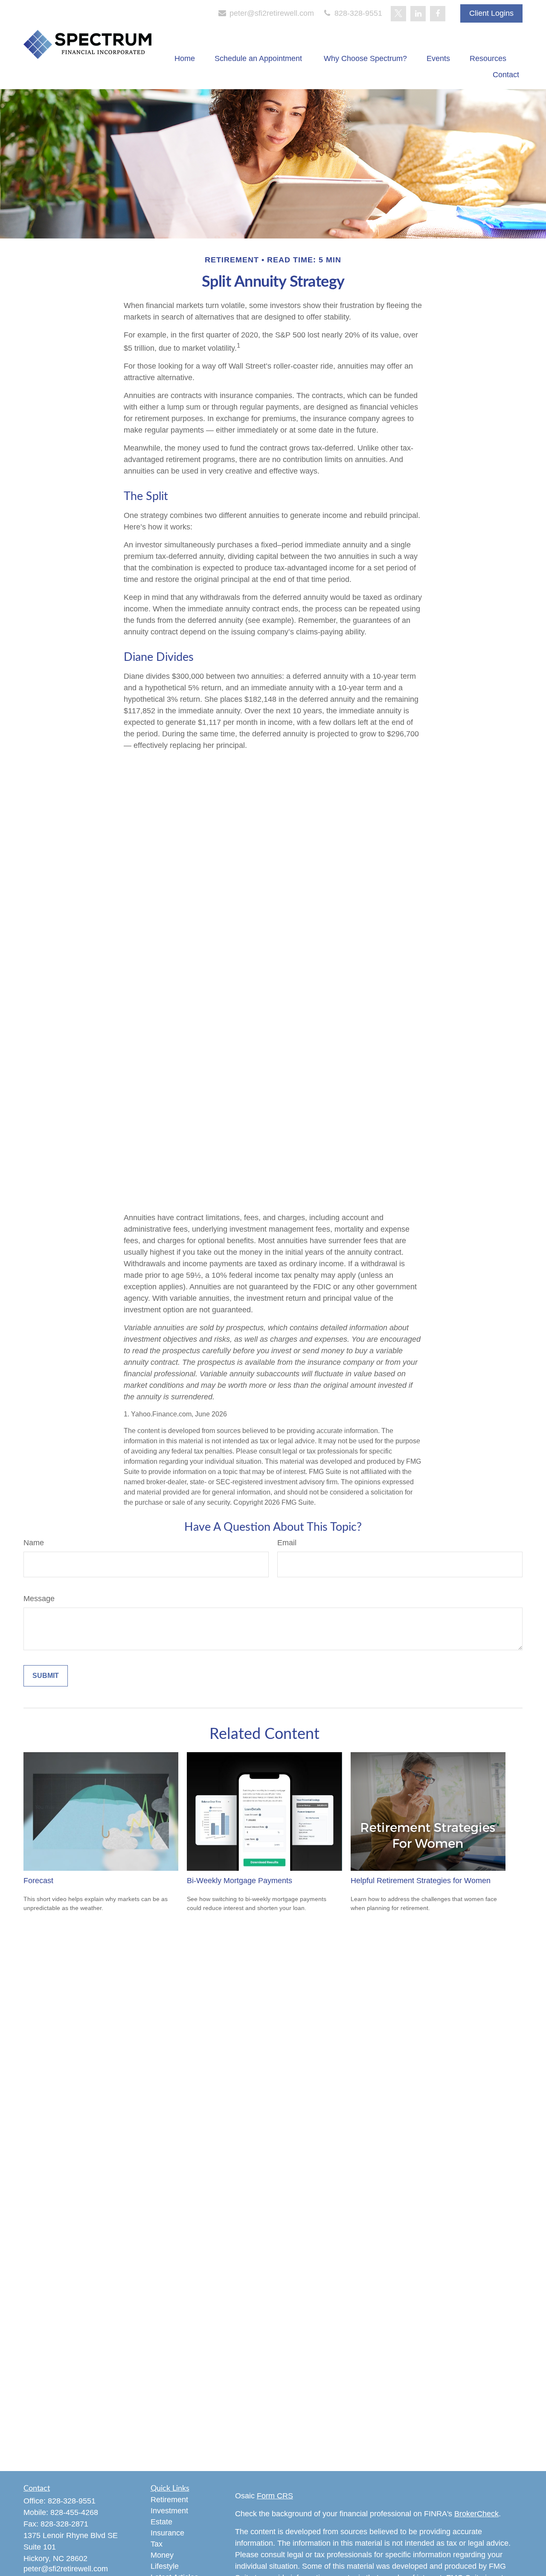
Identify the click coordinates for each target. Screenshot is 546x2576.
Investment (169, 2511)
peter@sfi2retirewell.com (271, 13)
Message (39, 1599)
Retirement (169, 2500)
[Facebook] (438, 14)
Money (162, 2555)
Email (287, 1543)
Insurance (167, 2533)
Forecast (38, 1881)
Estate (161, 2522)
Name (34, 1543)
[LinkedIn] (418, 14)
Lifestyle (165, 2566)
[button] (185, 58)
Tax (157, 2544)
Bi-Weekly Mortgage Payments (240, 1881)
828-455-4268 (74, 2512)
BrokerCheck (476, 2514)
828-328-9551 (357, 13)
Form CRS (275, 2496)
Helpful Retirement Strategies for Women (421, 1881)
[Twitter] (398, 14)
